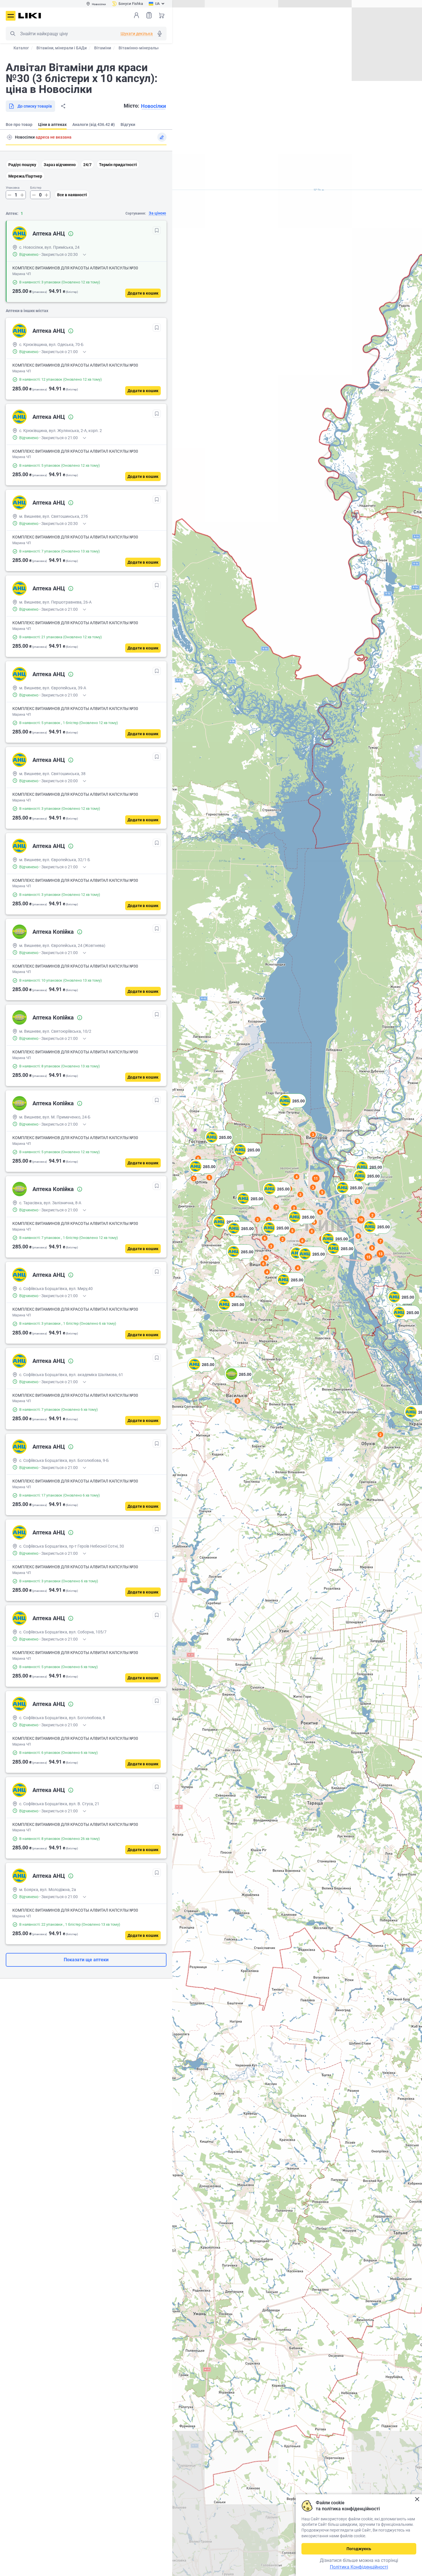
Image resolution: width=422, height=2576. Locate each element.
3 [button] (313, 1135)
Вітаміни (103, 48)
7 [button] (276, 1207)
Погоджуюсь (359, 2549)
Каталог (21, 48)
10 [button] (361, 1220)
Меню (11, 16)
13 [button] (380, 1254)
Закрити (417, 2499)
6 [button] (198, 1158)
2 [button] (381, 1435)
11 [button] (316, 1178)
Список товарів (149, 15)
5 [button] (209, 1178)
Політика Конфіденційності (359, 2567)
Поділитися (63, 106)
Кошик (162, 15)
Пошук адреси (9, 137)
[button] (418, 1419)
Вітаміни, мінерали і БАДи (62, 48)
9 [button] (372, 1248)
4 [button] (297, 1177)
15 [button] (368, 1257)
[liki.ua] (30, 16)
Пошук (13, 34)
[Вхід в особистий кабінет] (136, 15)
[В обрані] (157, 230)
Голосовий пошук (160, 34)
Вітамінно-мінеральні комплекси (151, 48)
